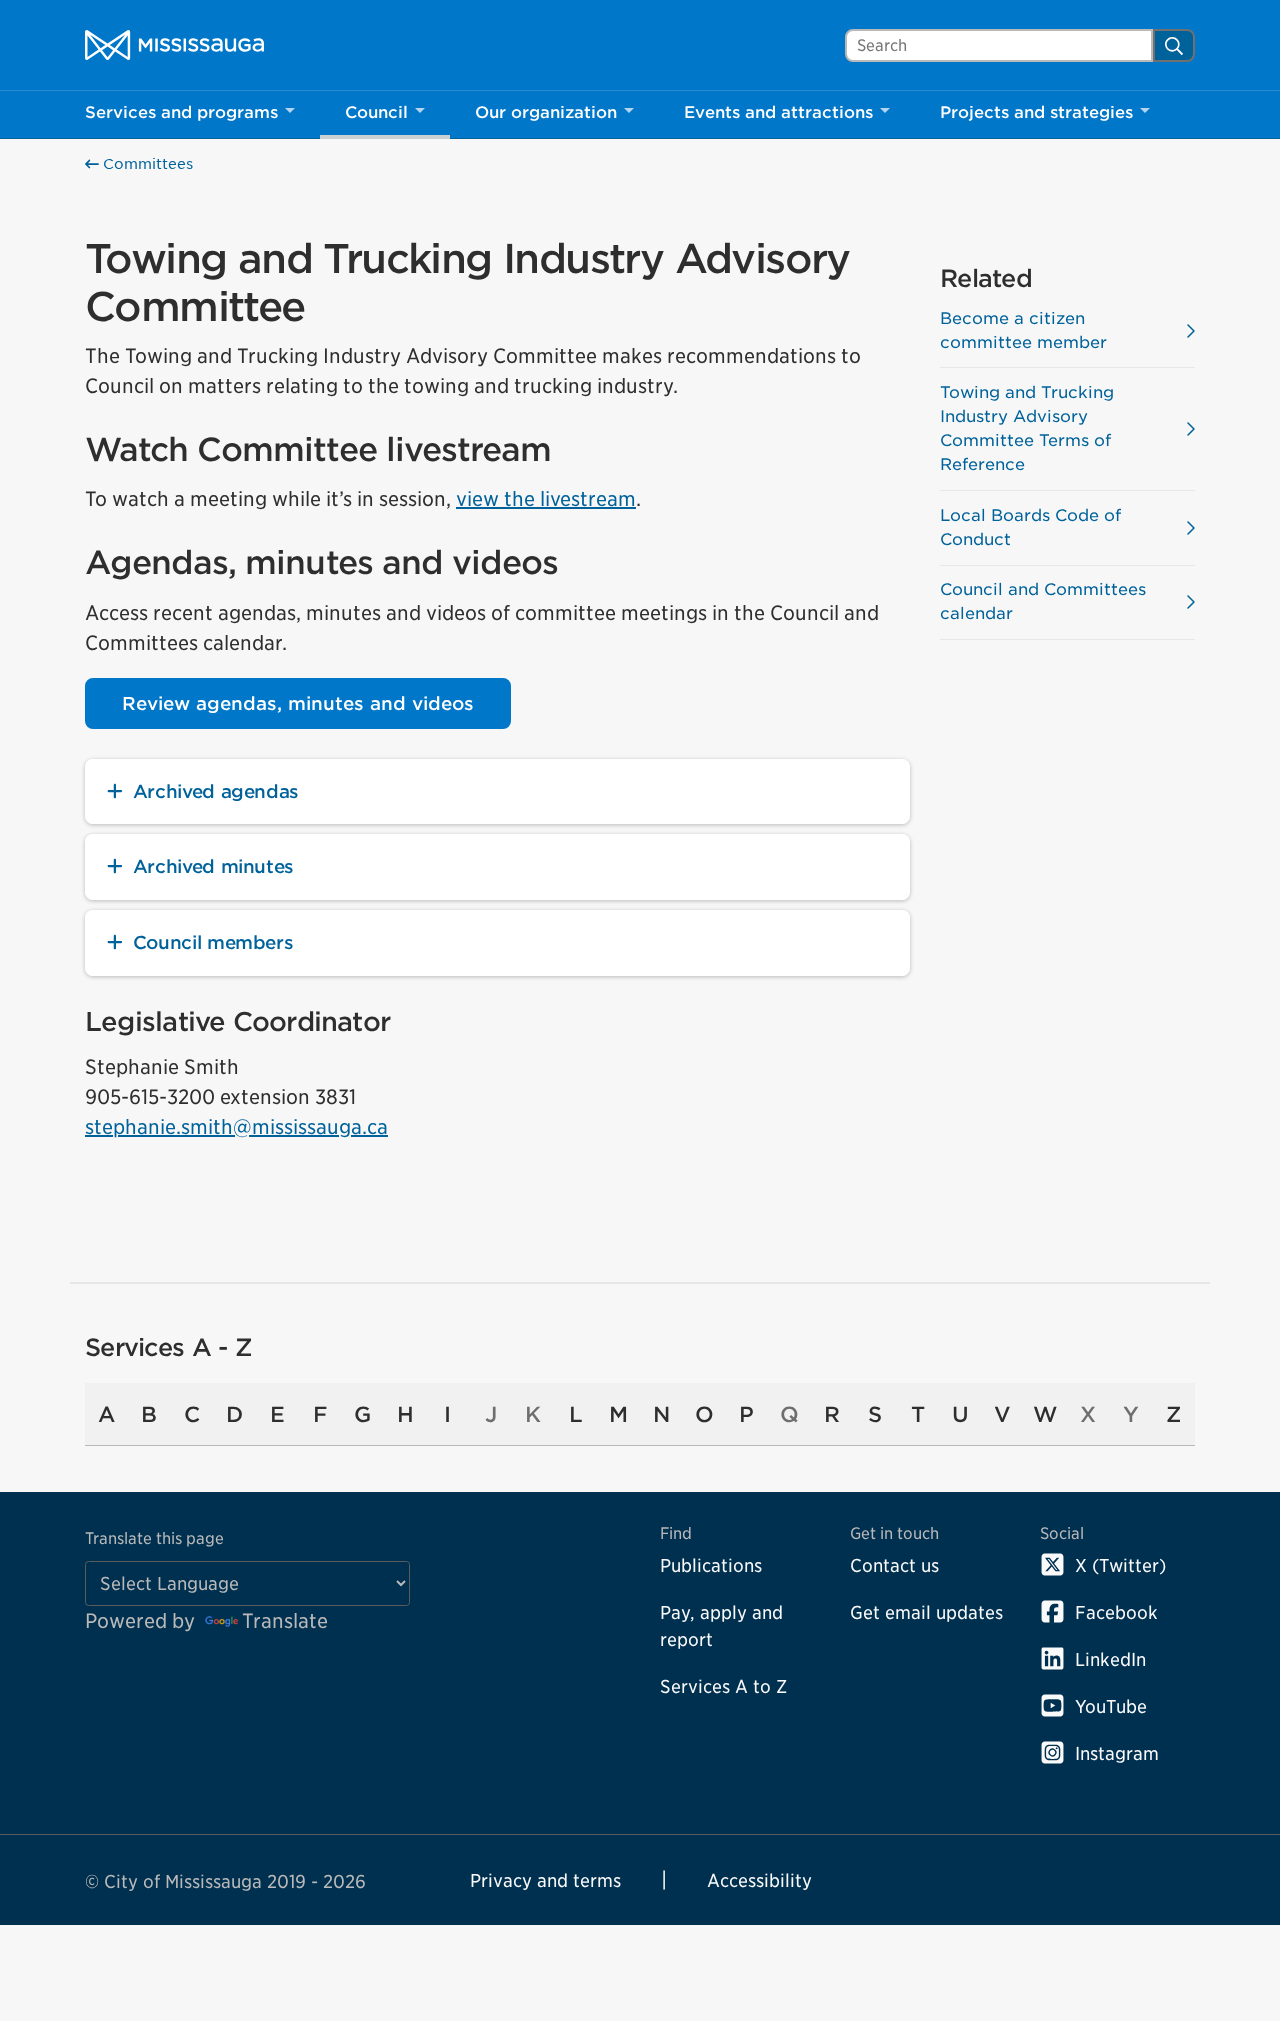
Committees (146, 164)
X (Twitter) (1120, 1565)
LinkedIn (1110, 1659)
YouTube (1111, 1706)
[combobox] (999, 45)
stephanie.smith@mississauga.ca (236, 1127)
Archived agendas (216, 791)
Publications (711, 1565)
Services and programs (181, 112)
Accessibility (759, 1880)
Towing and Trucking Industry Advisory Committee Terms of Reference (1027, 428)
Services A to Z (723, 1686)
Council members (213, 942)
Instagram (1117, 1753)
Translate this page (154, 1538)
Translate (285, 1621)
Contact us (894, 1565)
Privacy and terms (545, 1880)
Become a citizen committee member (1023, 330)
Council (376, 112)
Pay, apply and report (721, 1626)
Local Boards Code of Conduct (1030, 527)
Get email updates (926, 1612)
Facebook (1116, 1612)
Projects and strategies (1036, 112)
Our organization (546, 112)
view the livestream (546, 499)
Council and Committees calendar (1043, 601)
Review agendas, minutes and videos (298, 703)
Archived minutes (213, 866)
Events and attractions (778, 112)
